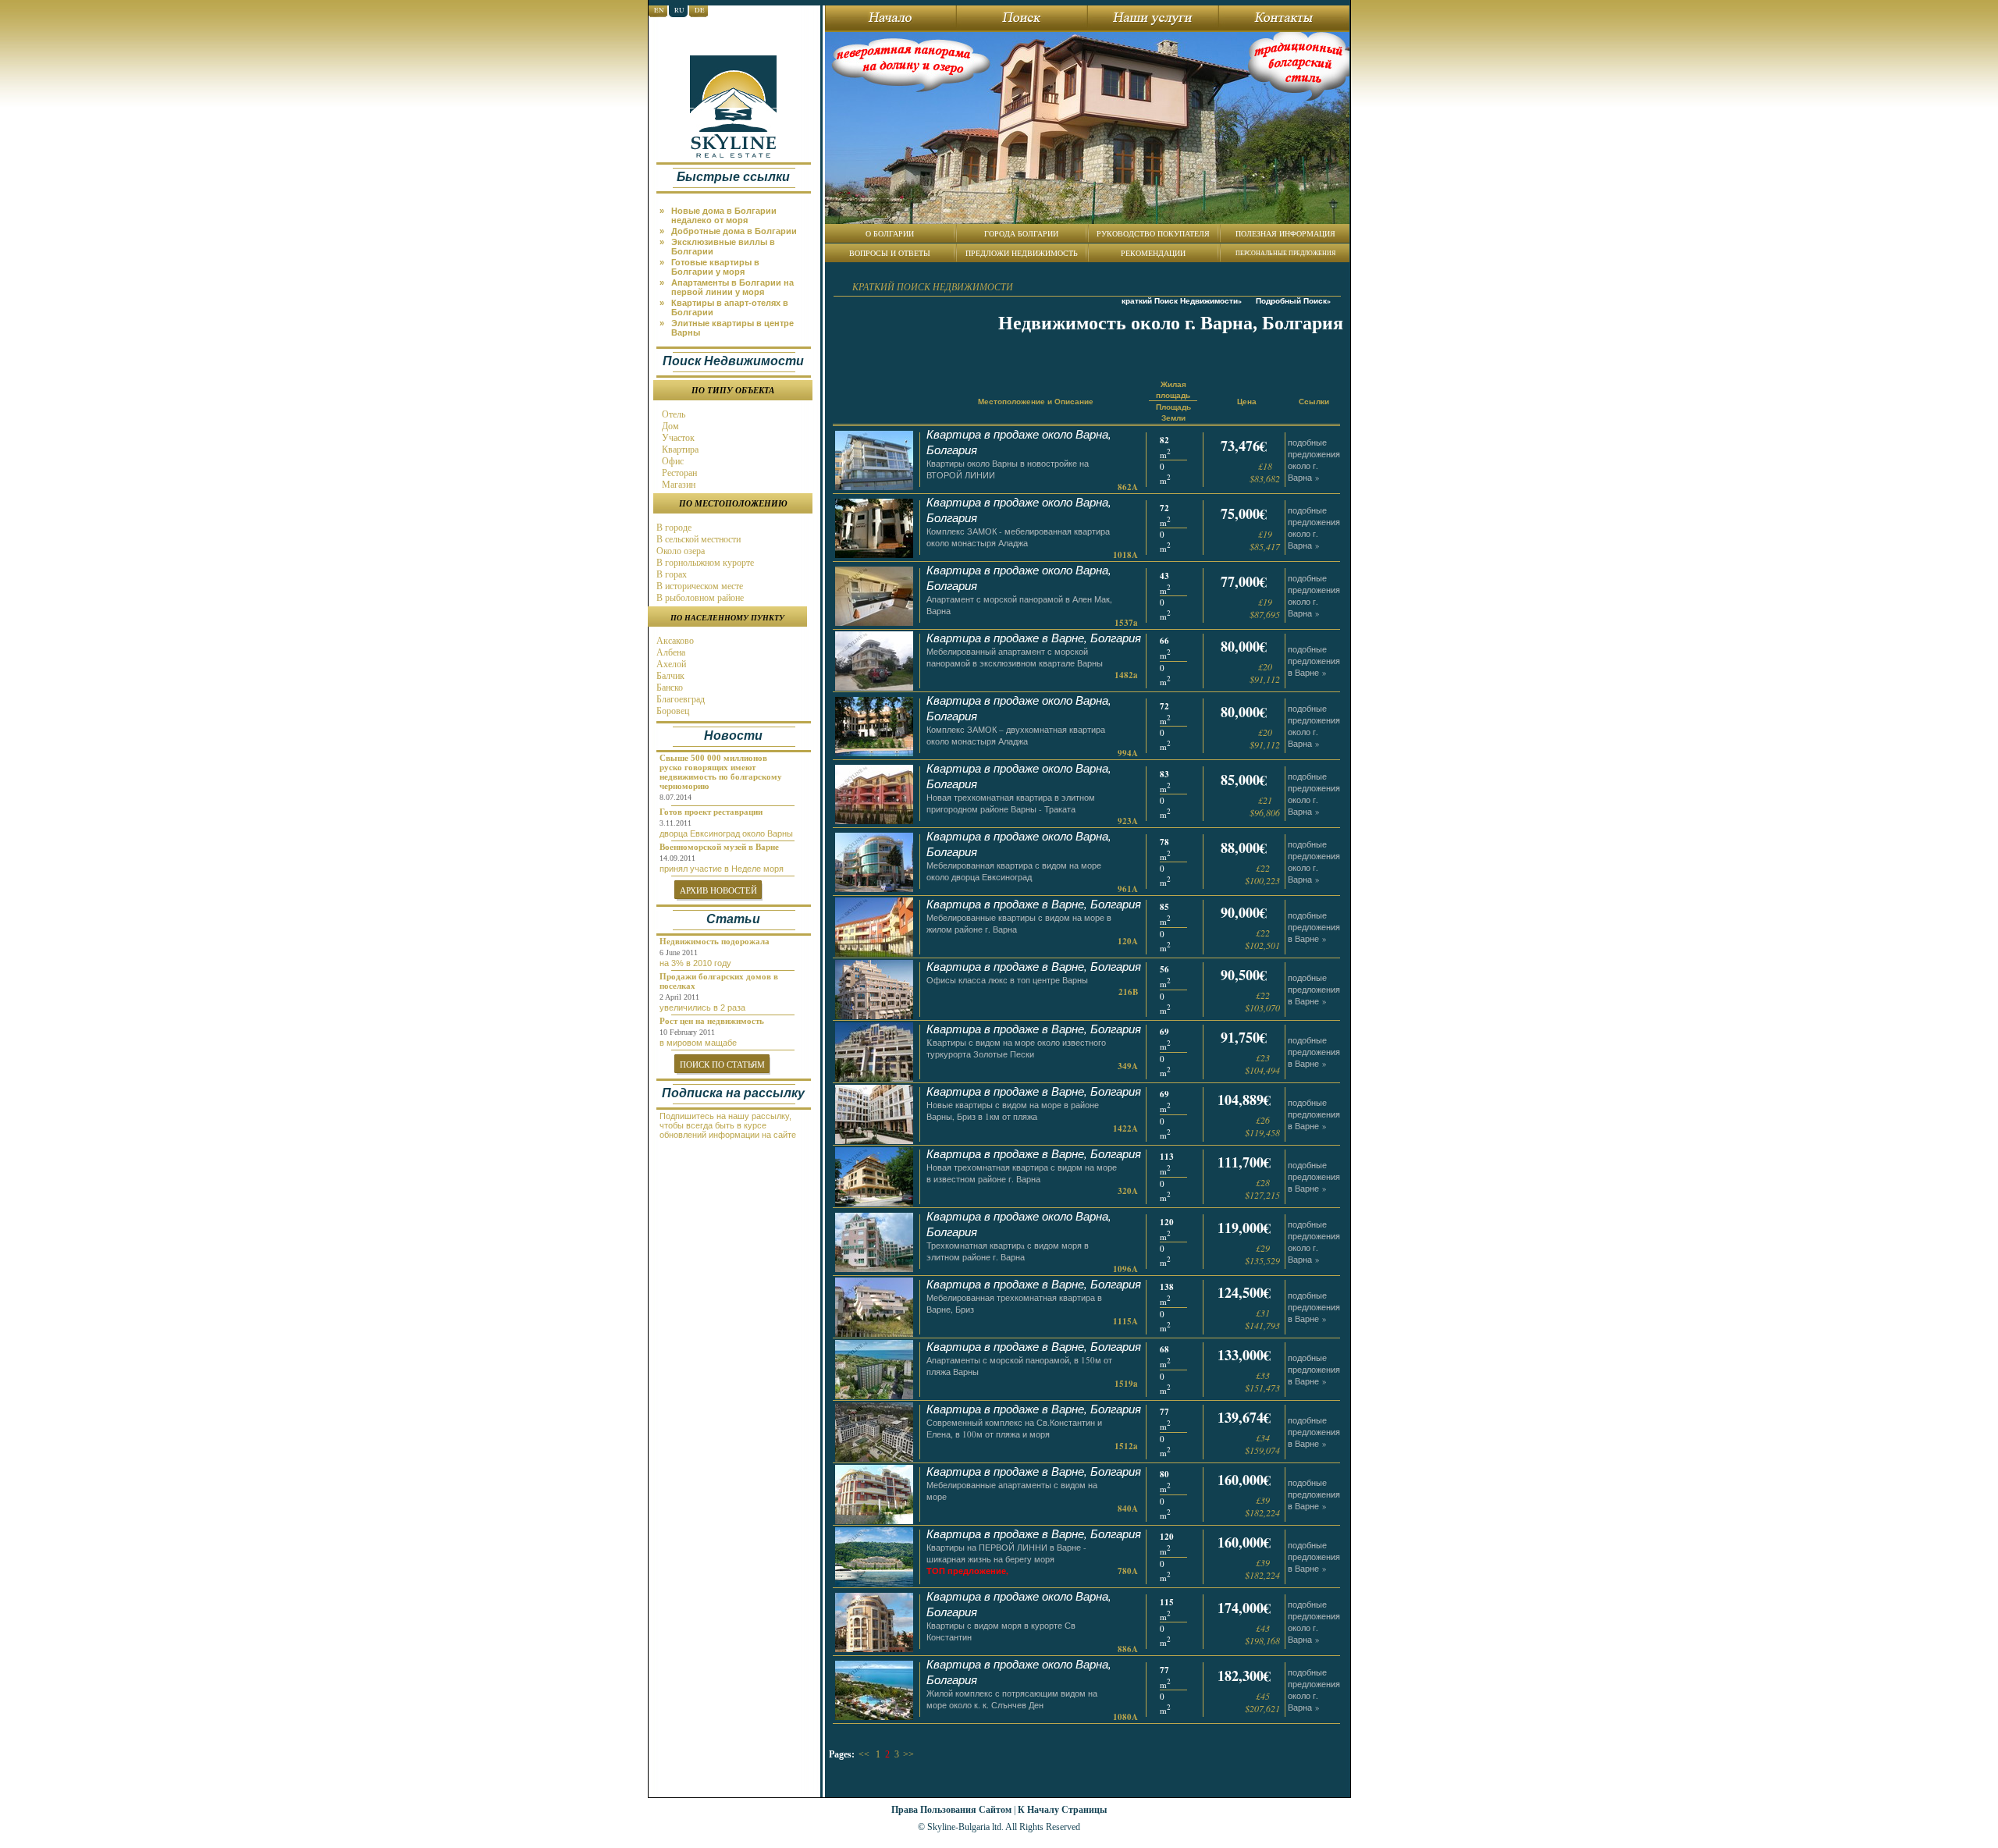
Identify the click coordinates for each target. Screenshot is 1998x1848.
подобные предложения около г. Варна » (1314, 460)
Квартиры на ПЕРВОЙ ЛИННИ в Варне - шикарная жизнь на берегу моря (1006, 1553)
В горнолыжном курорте (704, 563)
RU (679, 10)
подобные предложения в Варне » (1314, 661)
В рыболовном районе (699, 598)
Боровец (672, 711)
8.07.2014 (675, 797)
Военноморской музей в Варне (719, 847)
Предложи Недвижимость (1022, 253)
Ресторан (678, 473)
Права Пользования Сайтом (951, 1809)
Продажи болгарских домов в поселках (719, 981)
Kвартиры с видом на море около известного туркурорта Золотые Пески (1016, 1048)
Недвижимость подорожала (715, 941)
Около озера (679, 551)
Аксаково (674, 641)
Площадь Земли (1173, 412)
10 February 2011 (687, 1032)
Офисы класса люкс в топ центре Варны (1007, 980)
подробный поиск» (1293, 300)
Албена (670, 652)
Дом (669, 426)
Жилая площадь (1173, 389)
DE (700, 10)
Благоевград (679, 699)
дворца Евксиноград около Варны (726, 833)
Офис (672, 461)
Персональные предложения (1285, 253)
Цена (1247, 401)
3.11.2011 (675, 823)
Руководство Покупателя (1153, 233)
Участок (677, 438)
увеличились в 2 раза (702, 1008)
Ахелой (670, 664)
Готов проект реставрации (711, 812)
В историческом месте (699, 586)
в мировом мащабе (698, 1043)
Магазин (677, 485)
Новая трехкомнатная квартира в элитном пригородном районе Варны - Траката (1011, 803)
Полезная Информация (1285, 233)
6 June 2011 (679, 952)
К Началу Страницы (1062, 1809)
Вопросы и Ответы (890, 253)
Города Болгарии (1021, 233)
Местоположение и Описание (1036, 401)
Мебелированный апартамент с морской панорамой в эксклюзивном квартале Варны (1015, 657)
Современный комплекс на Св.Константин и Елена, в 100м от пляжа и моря (1014, 1428)
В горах (670, 574)
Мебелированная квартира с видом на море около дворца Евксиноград (1014, 871)
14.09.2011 (677, 858)
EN (659, 10)
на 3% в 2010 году (695, 963)
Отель (672, 414)
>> (908, 1754)
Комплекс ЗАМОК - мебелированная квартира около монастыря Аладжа (1018, 537)
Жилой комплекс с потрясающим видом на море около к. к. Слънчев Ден (1012, 1699)
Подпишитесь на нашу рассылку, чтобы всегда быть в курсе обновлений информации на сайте (728, 1125)
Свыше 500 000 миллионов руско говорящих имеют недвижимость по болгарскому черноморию (721, 772)
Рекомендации (1153, 253)
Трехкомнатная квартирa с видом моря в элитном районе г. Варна (1008, 1251)
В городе (673, 528)
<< (864, 1754)
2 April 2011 (679, 997)
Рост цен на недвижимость (712, 1021)
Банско (668, 688)
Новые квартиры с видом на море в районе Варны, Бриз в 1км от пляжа (1013, 1111)
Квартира (679, 450)
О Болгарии (890, 233)
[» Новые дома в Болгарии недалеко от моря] (737, 205)
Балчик (669, 676)
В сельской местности (697, 539)
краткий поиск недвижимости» (1182, 300)
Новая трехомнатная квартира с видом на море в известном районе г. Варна (1022, 1173)
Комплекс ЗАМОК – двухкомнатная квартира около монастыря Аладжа (1016, 735)
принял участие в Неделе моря (722, 869)
